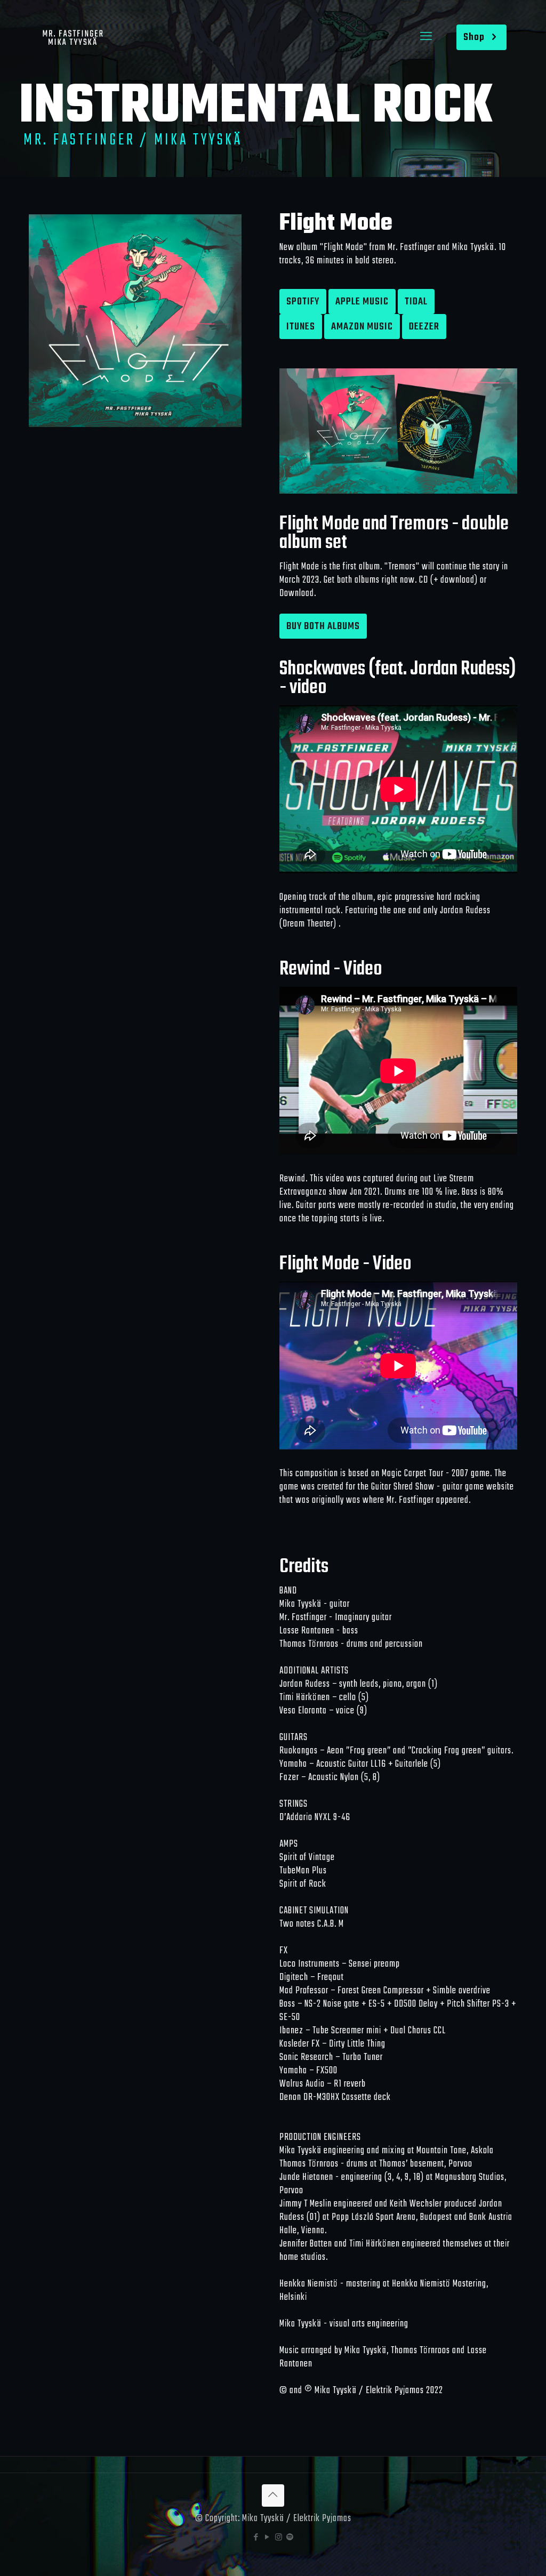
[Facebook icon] (256, 2538)
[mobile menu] (426, 37)
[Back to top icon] (273, 2495)
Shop (474, 37)
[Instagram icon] (279, 2538)
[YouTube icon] (267, 2538)
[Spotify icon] (290, 2538)
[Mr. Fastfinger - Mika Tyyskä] (72, 37)
